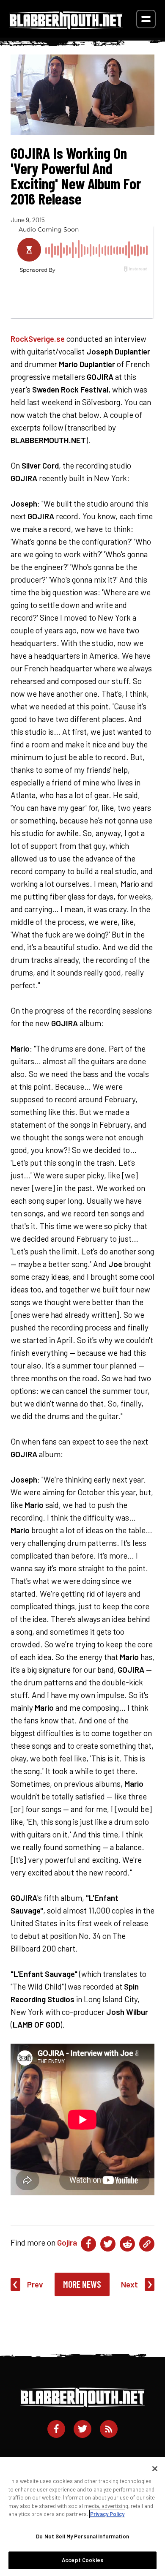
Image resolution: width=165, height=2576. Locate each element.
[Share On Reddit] (127, 2244)
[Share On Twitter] (108, 2244)
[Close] (155, 2469)
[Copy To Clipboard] (147, 2244)
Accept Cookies (82, 2560)
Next (129, 2284)
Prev (35, 2284)
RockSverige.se (38, 339)
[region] (82, 2516)
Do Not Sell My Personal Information (82, 2536)
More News (82, 2284)
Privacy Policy (107, 2514)
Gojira (67, 2242)
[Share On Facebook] (88, 2244)
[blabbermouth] (66, 26)
